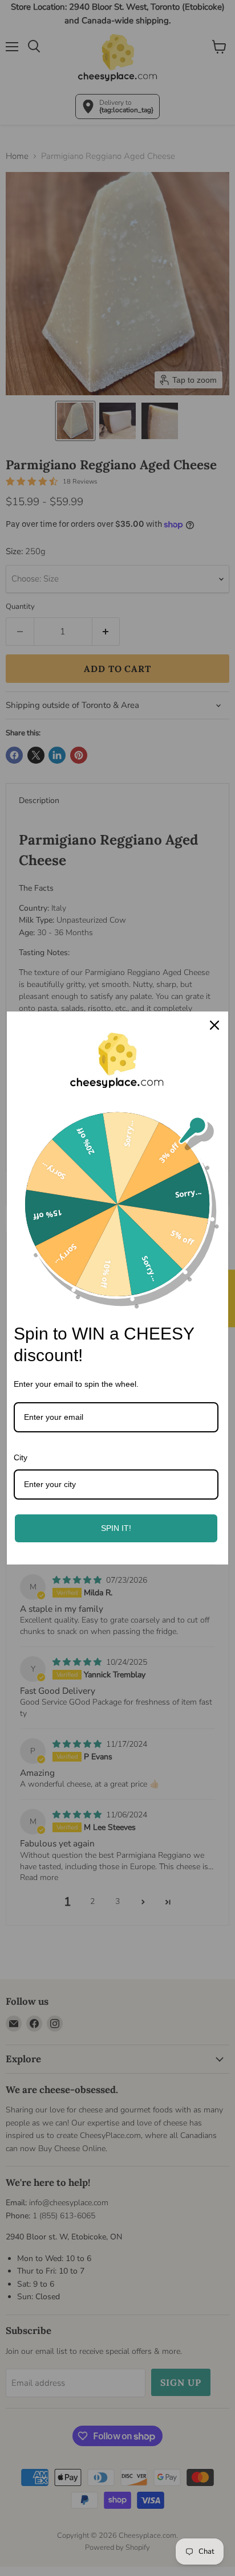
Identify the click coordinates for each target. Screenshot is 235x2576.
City (21, 1457)
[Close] (214, 1025)
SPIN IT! (116, 1528)
